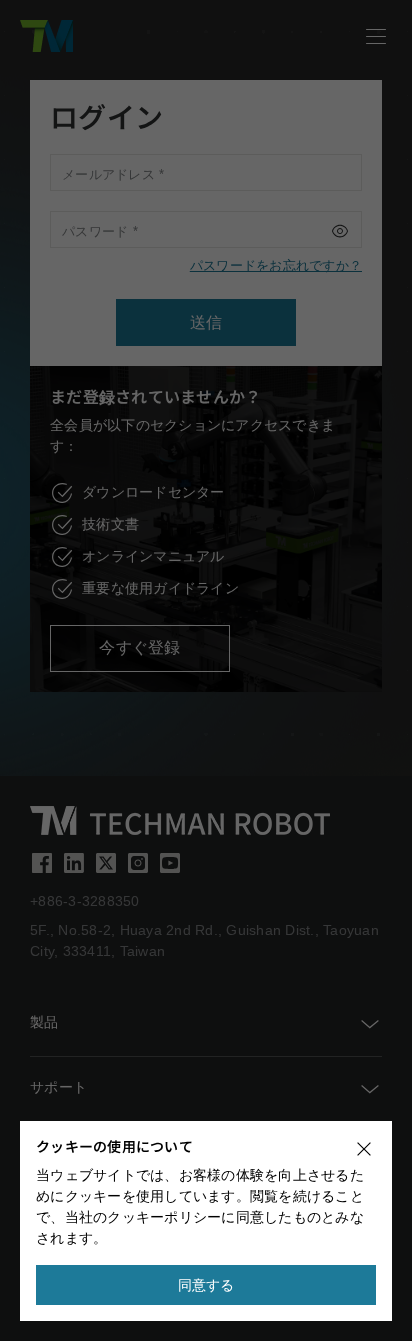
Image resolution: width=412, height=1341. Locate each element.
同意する (206, 1285)
